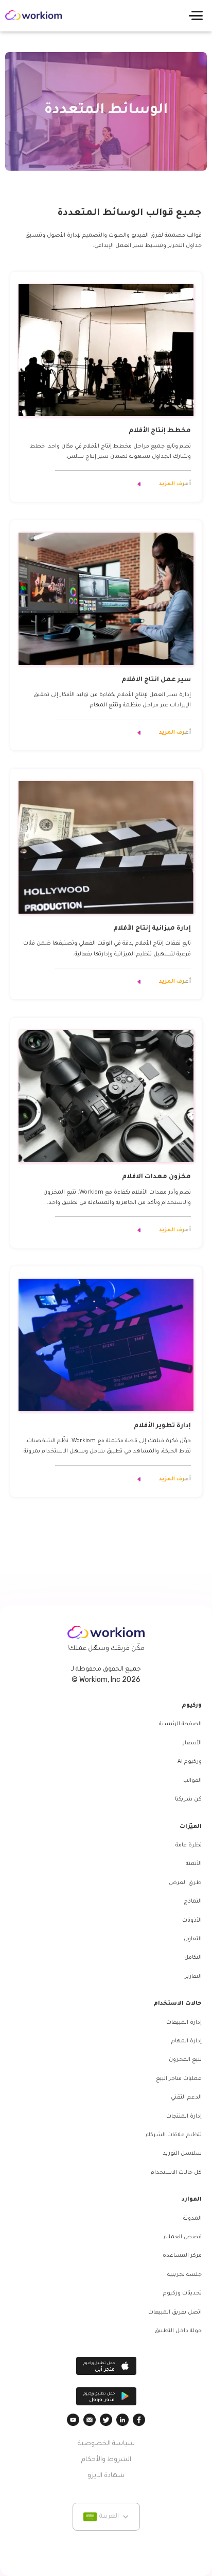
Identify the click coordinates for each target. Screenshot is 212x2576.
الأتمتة (194, 1864)
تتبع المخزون (185, 2060)
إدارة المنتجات (184, 2117)
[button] (196, 15)
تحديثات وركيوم (182, 2293)
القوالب (192, 1781)
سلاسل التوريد (182, 2154)
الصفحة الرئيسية (180, 1724)
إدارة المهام (187, 2041)
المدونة (192, 2219)
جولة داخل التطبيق (178, 2331)
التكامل (193, 1958)
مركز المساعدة (182, 2256)
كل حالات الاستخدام (176, 2173)
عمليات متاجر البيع (179, 2079)
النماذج (193, 1902)
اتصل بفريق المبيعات (175, 2313)
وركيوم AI (190, 1762)
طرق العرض (185, 1883)
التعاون (193, 1939)
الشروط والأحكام (106, 2460)
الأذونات (192, 1921)
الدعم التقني (186, 2098)
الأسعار (192, 1743)
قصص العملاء (183, 2237)
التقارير (193, 1977)
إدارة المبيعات (184, 2023)
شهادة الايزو (106, 2476)
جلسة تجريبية (184, 2275)
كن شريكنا (188, 1799)
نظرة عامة (189, 1845)
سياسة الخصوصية (106, 2444)
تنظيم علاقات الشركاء (174, 2135)
